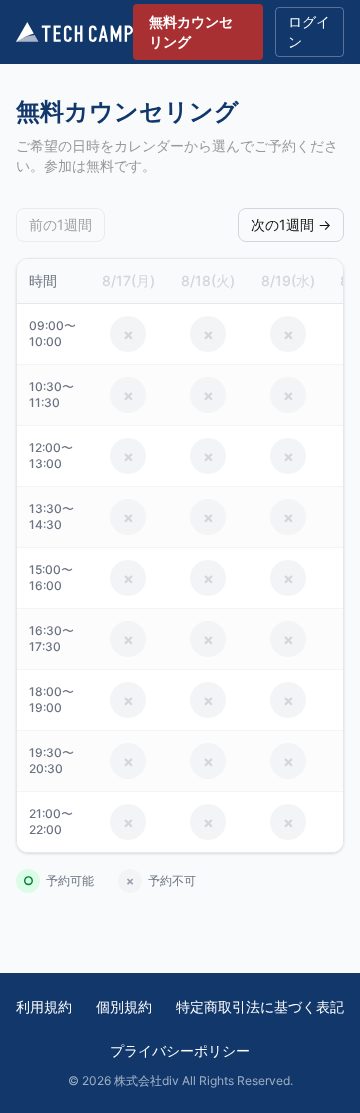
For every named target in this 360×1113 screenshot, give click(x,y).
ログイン (309, 31)
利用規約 (44, 1006)
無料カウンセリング (191, 31)
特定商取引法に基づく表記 (260, 1006)
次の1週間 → (291, 224)
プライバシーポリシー (180, 1050)
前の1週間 (60, 224)
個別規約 (124, 1006)
